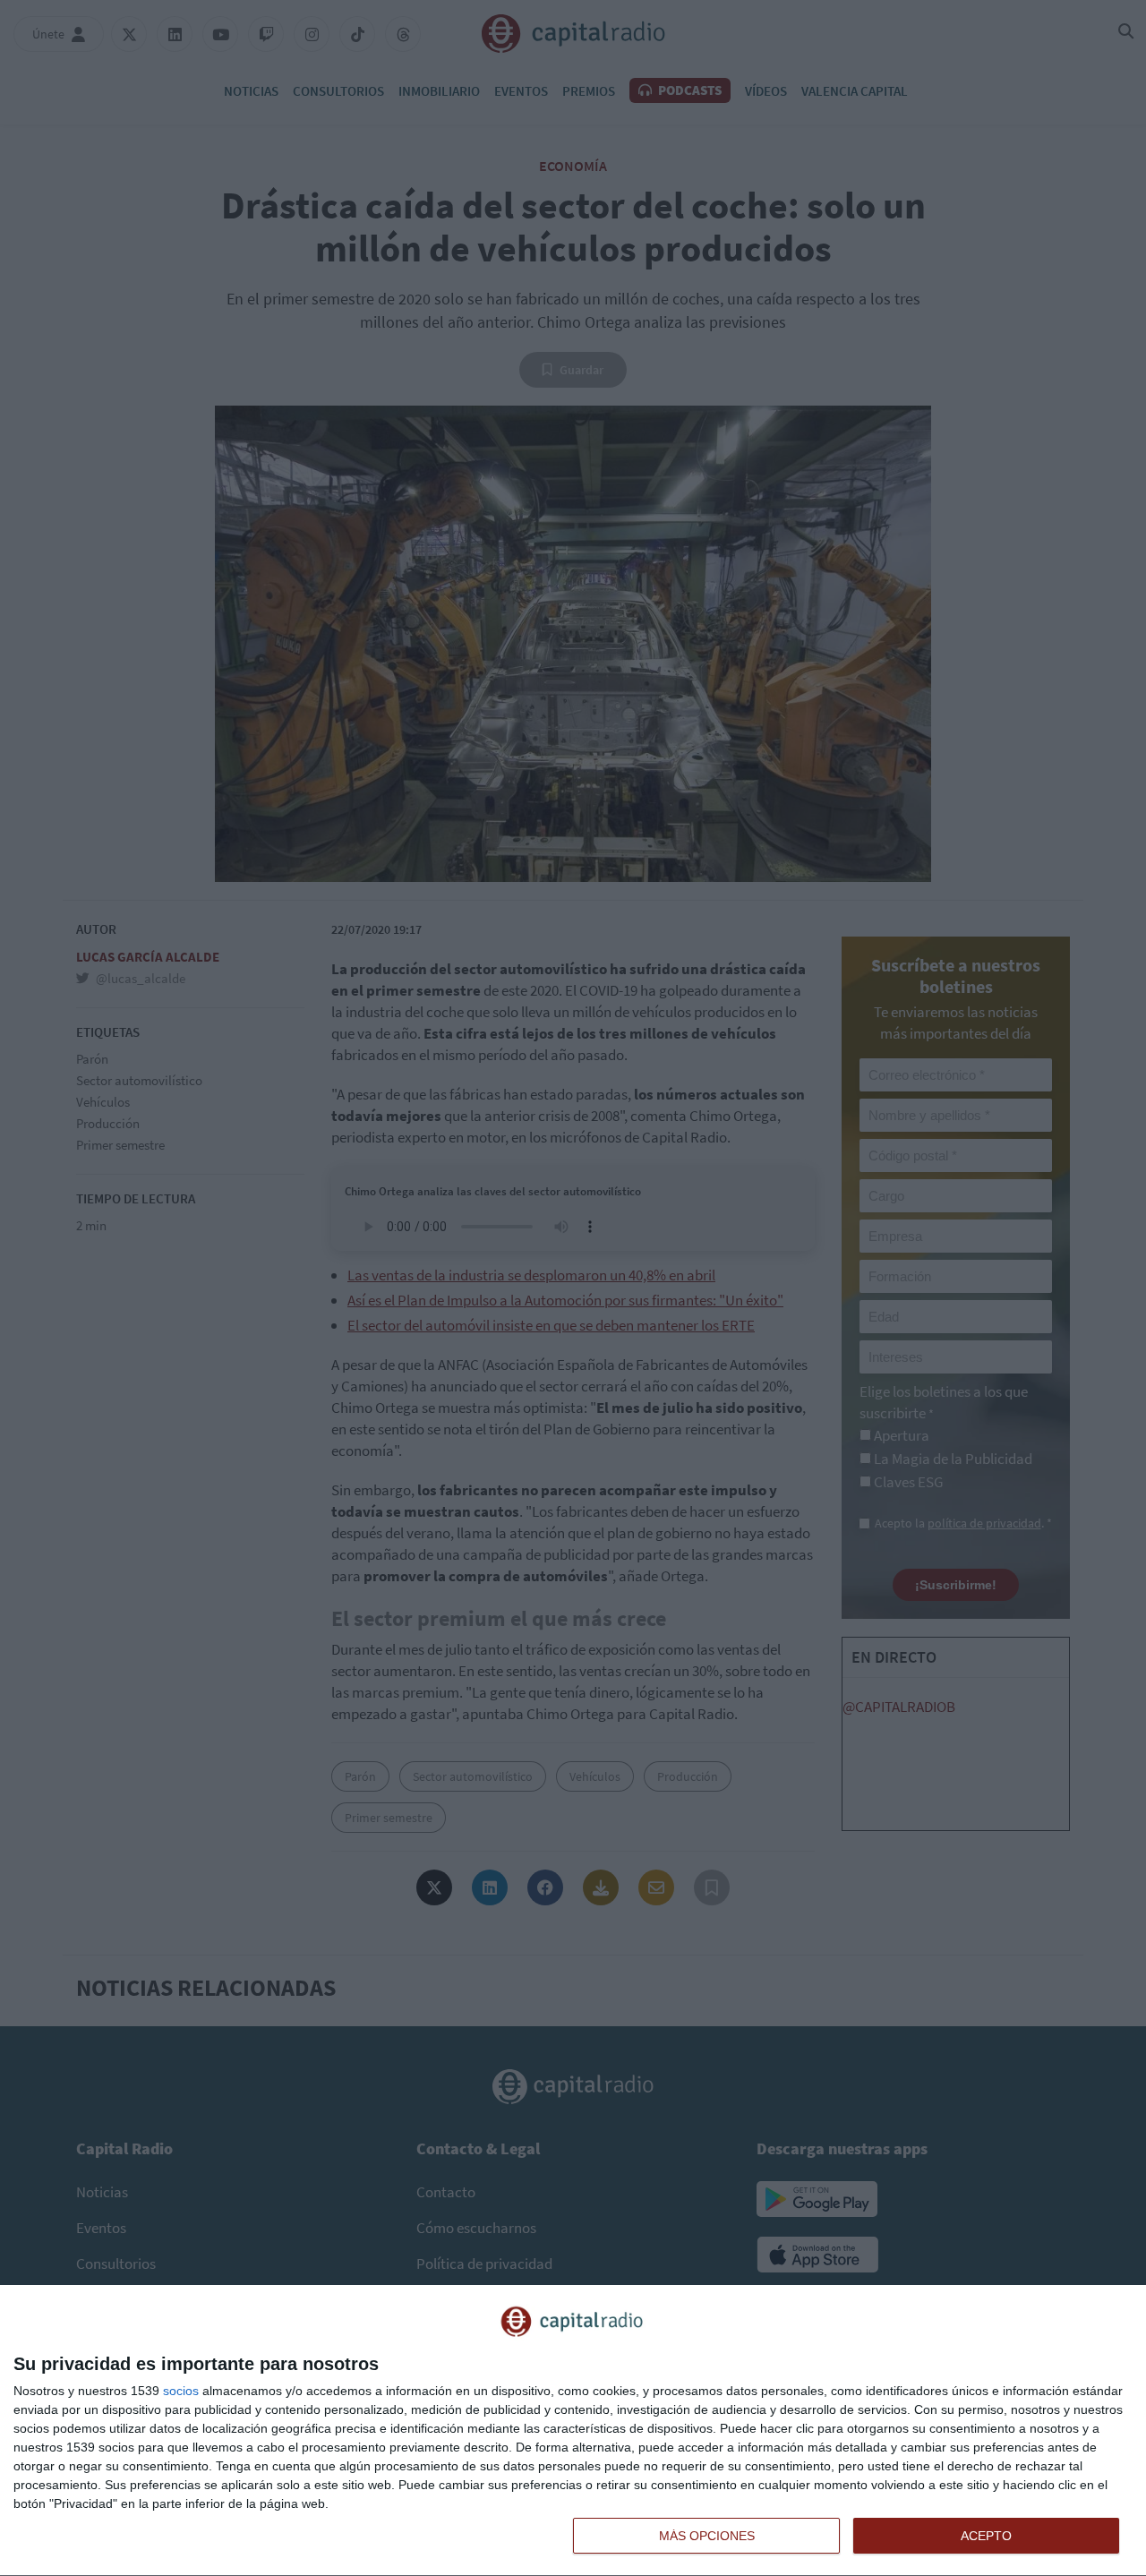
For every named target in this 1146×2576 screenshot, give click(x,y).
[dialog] (573, 2431)
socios (181, 2391)
